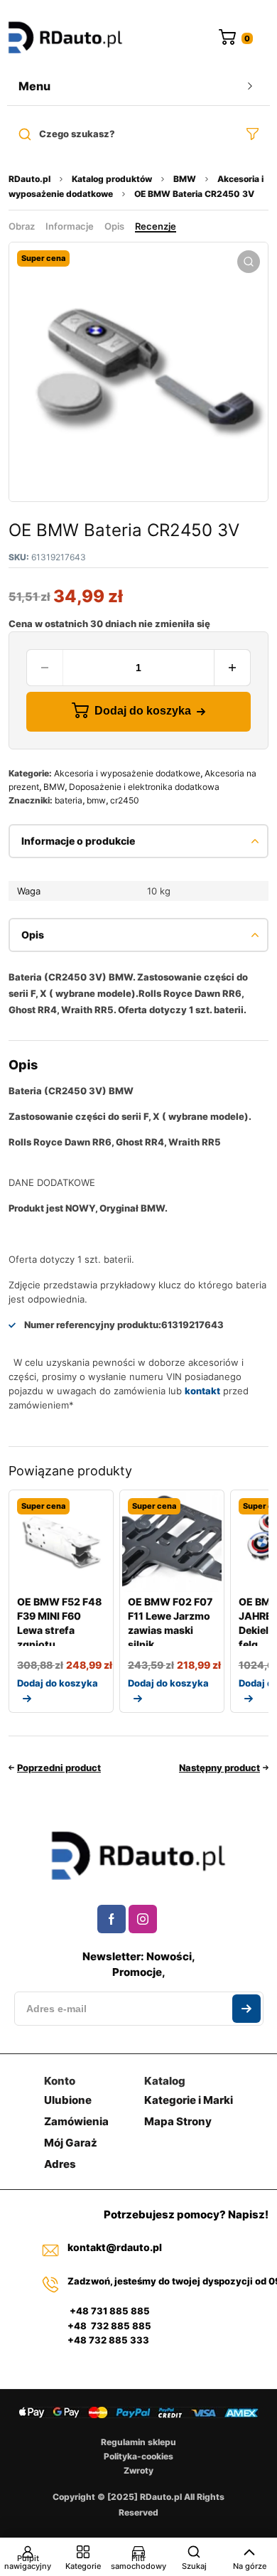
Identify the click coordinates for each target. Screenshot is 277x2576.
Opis (114, 226)
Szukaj (194, 2566)
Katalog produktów (112, 179)
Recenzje (156, 226)
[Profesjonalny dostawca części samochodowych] (65, 39)
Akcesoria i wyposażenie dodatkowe (127, 773)
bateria (69, 800)
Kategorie (83, 2566)
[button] (249, 262)
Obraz (22, 226)
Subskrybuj (246, 2009)
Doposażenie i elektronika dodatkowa (144, 787)
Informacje (70, 226)
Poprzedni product (59, 1768)
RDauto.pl (29, 179)
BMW (185, 179)
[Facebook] (112, 1919)
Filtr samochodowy (138, 2562)
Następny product (219, 1768)
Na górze (250, 2566)
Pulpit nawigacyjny (28, 2562)
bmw (96, 800)
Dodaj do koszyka (143, 711)
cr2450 (125, 800)
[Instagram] (143, 1919)
